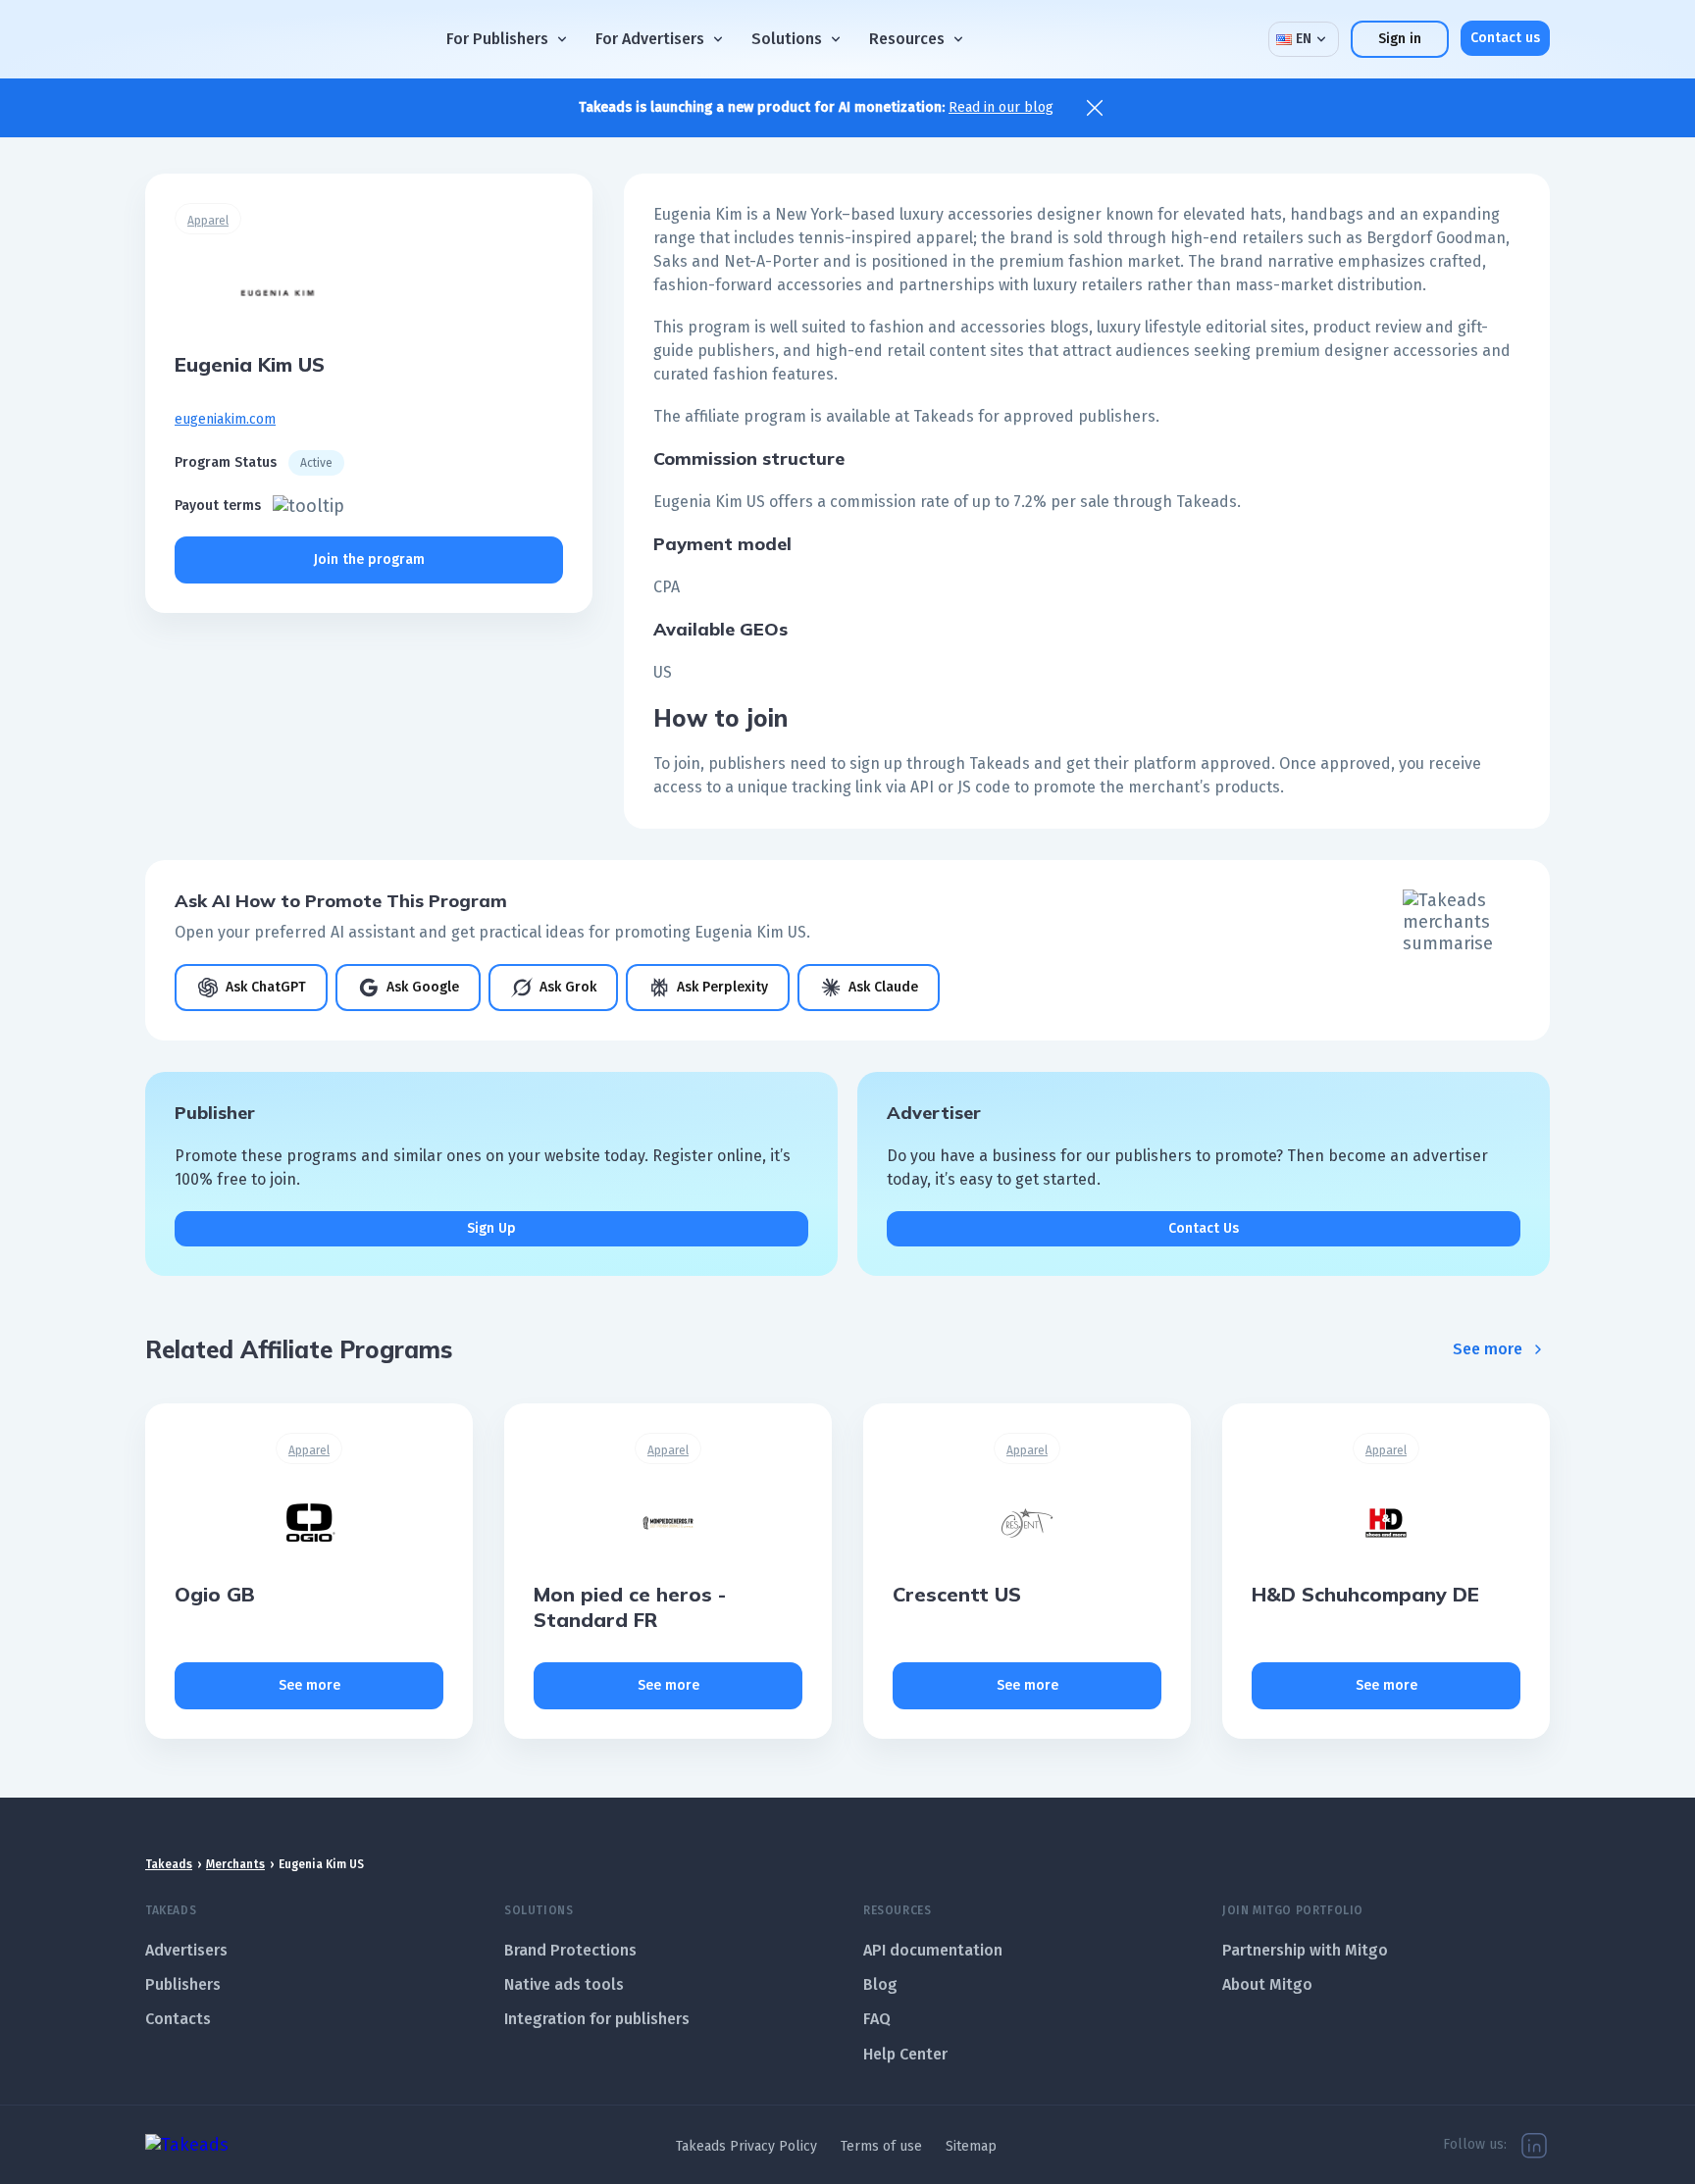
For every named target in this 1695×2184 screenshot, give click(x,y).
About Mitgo (1267, 1984)
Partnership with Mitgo (1305, 1950)
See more (1488, 1349)
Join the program (369, 559)
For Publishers (497, 39)
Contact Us (1204, 1228)
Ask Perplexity (722, 987)
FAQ (877, 2019)
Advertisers (186, 1950)
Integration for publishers (597, 2019)
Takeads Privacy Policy (746, 2146)
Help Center (905, 2054)
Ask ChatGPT (266, 987)
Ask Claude (883, 987)
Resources (907, 39)
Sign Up (491, 1228)
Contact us (1505, 38)
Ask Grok (568, 987)
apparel (208, 221)
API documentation (933, 1950)
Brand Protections (570, 1950)
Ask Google (423, 987)
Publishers (183, 1984)
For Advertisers (650, 39)
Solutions (787, 39)
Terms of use (881, 2146)
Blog (880, 1984)
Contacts (178, 2019)
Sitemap (971, 2146)
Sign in (1400, 39)
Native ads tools (564, 1984)
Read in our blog (1001, 107)
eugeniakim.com (225, 419)
